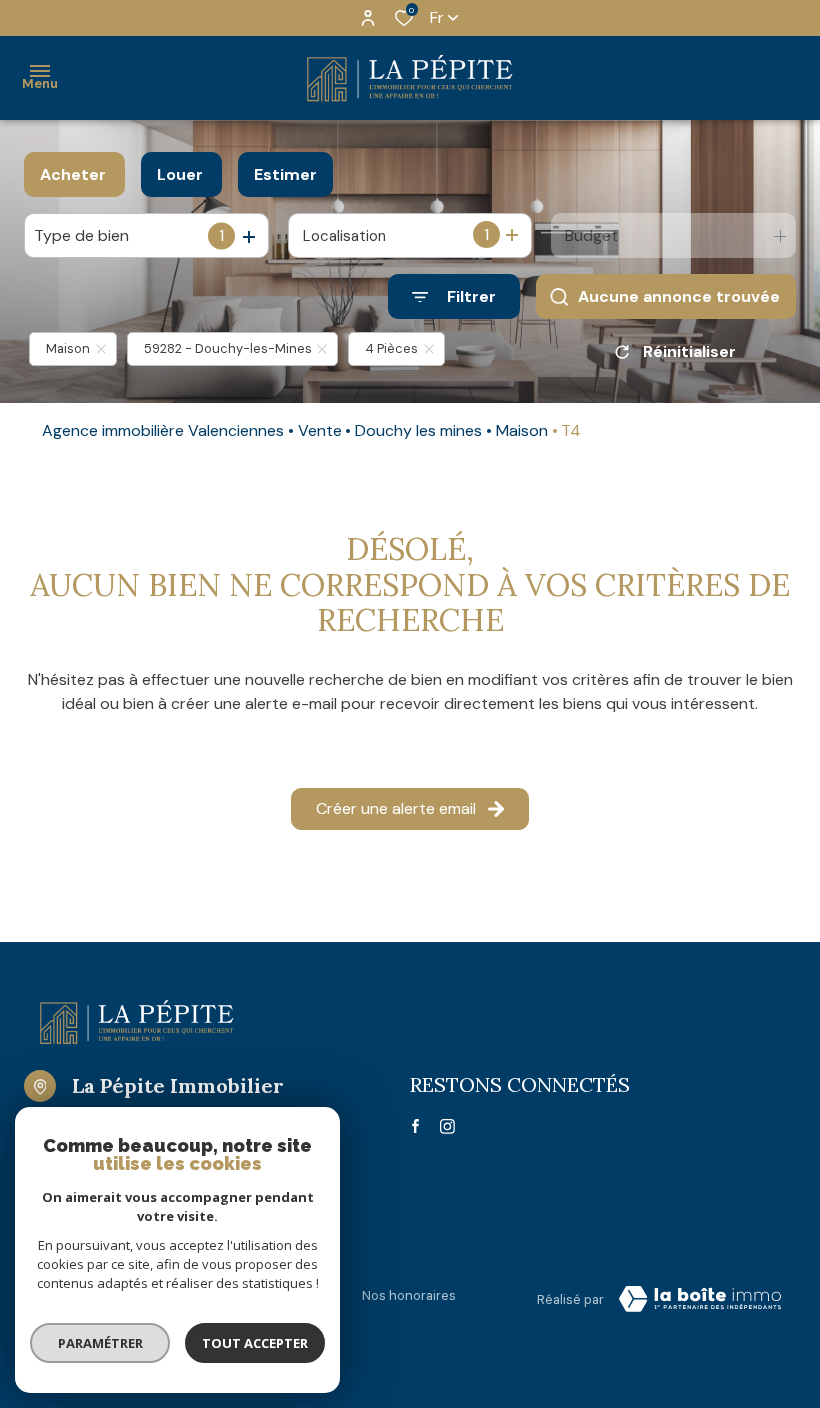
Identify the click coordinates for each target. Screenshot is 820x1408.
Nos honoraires (409, 1295)
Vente (320, 430)
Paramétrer (100, 1343)
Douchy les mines (418, 430)
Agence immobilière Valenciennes (163, 430)
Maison (522, 430)
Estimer (285, 174)
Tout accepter (255, 1343)
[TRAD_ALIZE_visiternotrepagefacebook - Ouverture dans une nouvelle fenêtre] (415, 1126)
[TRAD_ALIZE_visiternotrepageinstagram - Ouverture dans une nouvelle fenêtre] (447, 1126)
